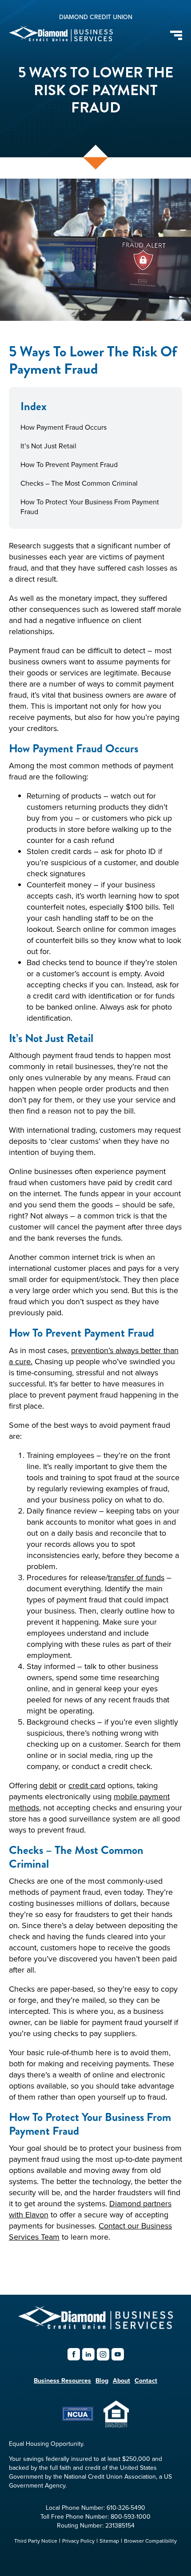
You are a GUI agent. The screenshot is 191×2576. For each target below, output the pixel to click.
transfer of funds (136, 1577)
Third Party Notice (36, 2541)
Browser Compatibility (150, 2541)
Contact (146, 2380)
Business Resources (62, 2380)
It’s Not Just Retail (48, 446)
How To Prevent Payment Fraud (69, 464)
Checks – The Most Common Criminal (79, 483)
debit (48, 1785)
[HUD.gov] (116, 2425)
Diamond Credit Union (96, 17)
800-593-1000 (131, 2516)
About (121, 2380)
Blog (102, 2380)
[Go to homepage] (96, 2327)
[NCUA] (78, 2418)
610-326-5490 (126, 2508)
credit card (87, 1785)
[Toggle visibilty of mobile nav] (176, 35)
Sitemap (109, 2541)
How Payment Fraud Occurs (64, 427)
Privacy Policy (78, 2541)
